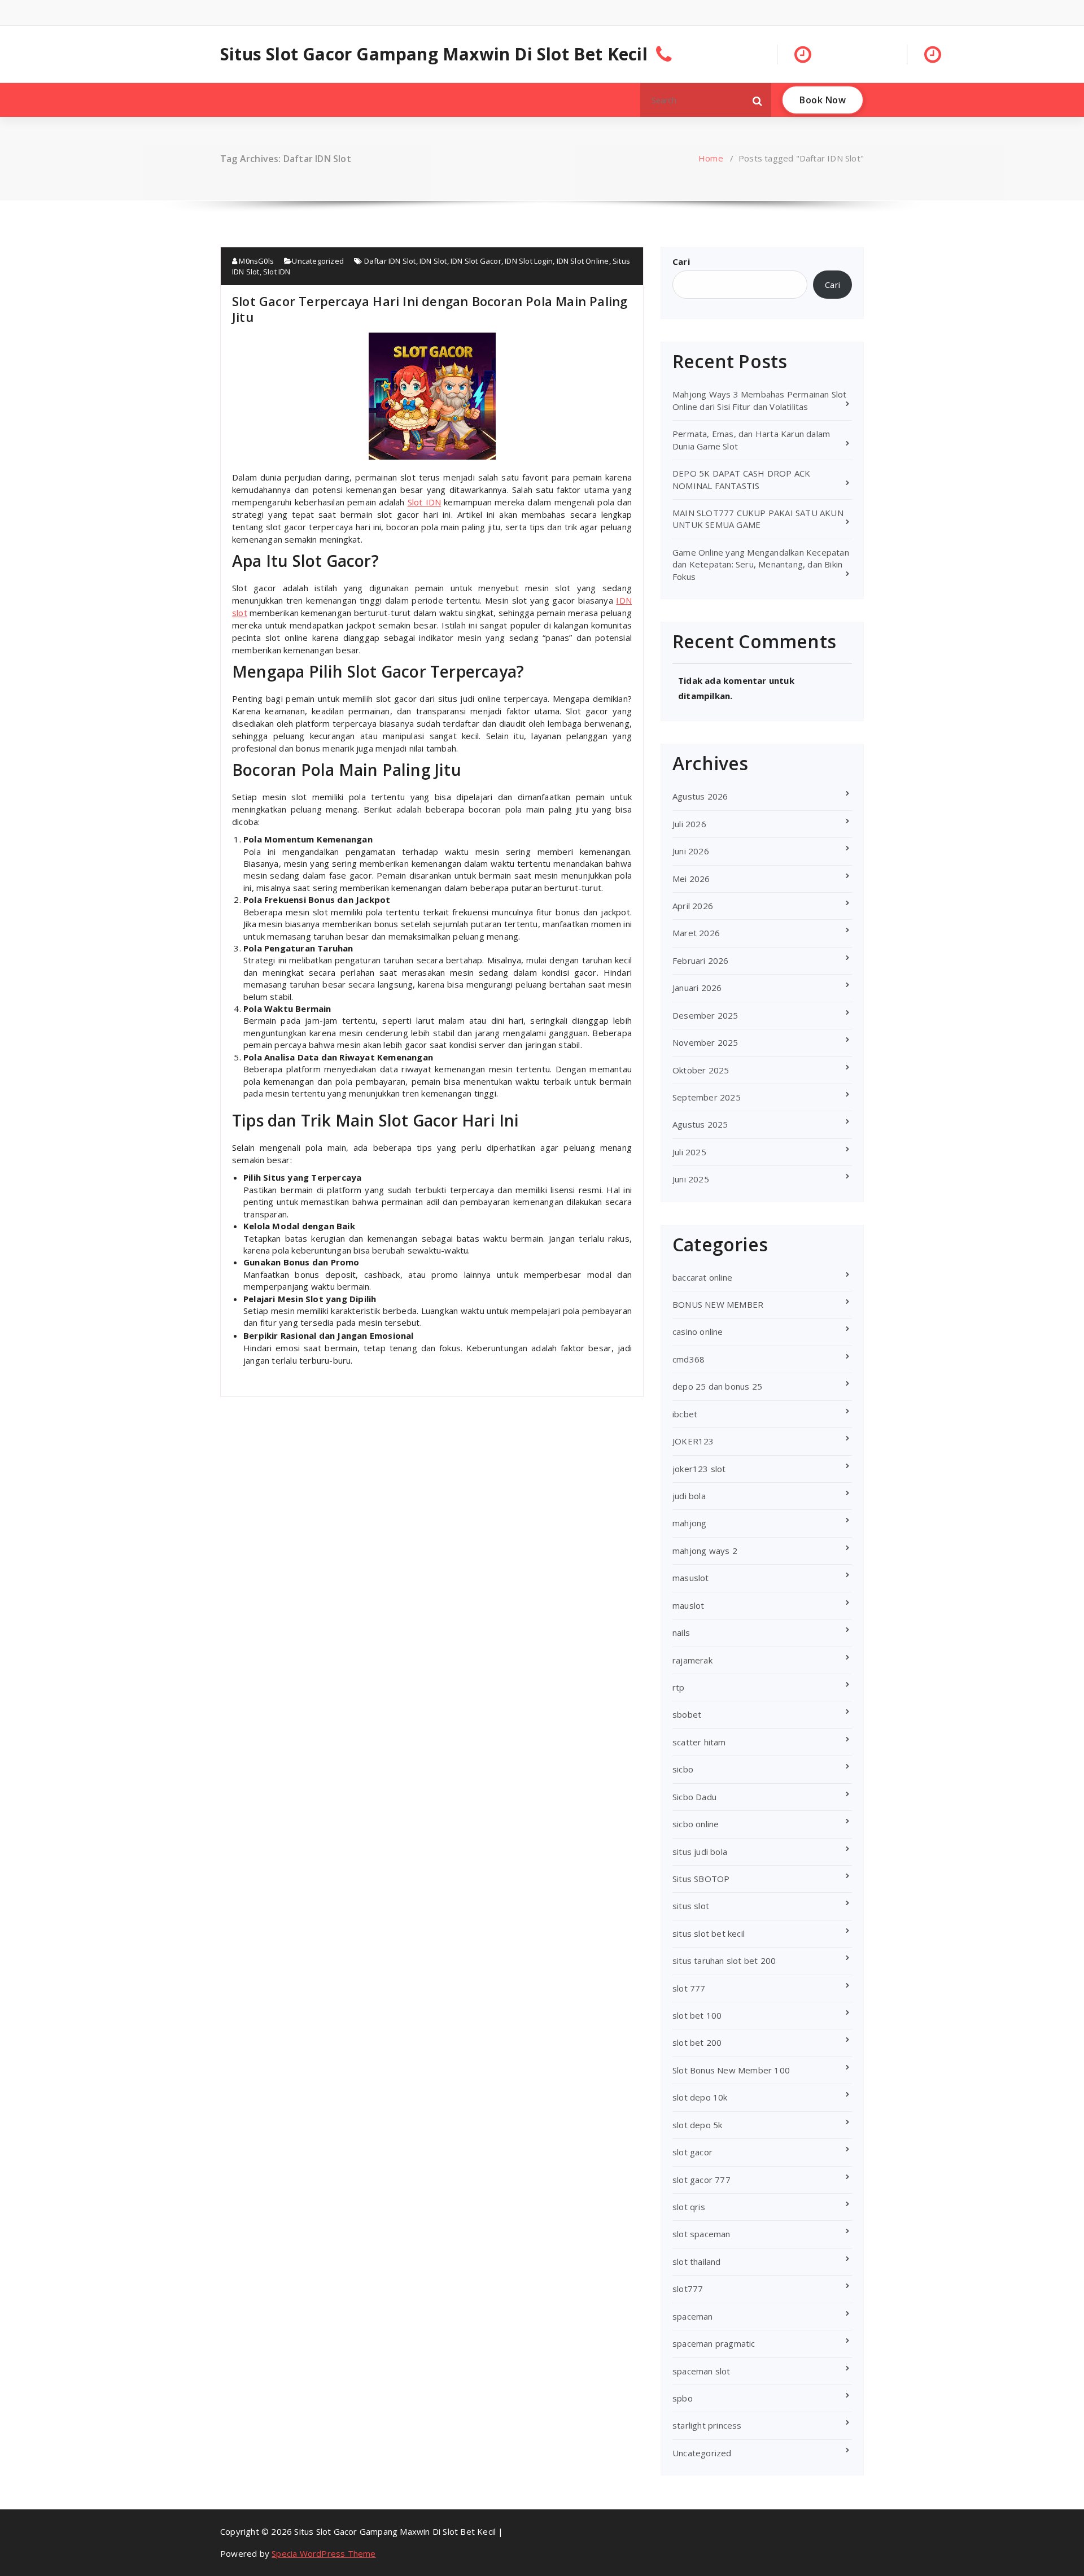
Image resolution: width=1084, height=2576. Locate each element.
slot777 (688, 2289)
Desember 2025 (705, 1015)
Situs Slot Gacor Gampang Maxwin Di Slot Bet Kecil (434, 54)
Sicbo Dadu (694, 1797)
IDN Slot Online (583, 261)
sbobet (687, 1714)
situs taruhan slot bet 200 (724, 1961)
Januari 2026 (697, 988)
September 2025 (707, 1097)
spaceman (693, 2316)
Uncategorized (318, 261)
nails (681, 1632)
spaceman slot (701, 2371)
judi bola (689, 1496)
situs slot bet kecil (709, 1933)
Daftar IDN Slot (390, 261)
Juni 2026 (691, 851)
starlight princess (707, 2425)
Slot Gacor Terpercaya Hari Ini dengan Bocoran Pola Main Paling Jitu (430, 309)
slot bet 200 (697, 2042)
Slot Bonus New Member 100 (731, 2070)
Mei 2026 (691, 879)
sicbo (683, 1769)
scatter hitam (699, 1742)
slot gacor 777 (701, 2180)
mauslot (688, 1605)
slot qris (689, 2207)
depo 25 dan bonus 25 (717, 1386)
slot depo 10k (700, 2097)
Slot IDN (277, 272)
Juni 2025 (691, 1179)
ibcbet (685, 1414)
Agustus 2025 (700, 1124)
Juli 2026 (689, 824)
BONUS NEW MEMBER (718, 1304)
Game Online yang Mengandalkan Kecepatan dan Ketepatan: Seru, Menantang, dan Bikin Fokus (761, 564)
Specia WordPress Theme (324, 2553)
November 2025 (705, 1042)
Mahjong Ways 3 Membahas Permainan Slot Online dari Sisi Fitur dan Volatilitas (760, 400)
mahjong (689, 1523)
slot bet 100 (697, 2015)
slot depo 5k (697, 2125)
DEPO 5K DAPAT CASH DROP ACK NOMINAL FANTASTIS (741, 479)
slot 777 (689, 1988)
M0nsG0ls (255, 261)
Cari (681, 261)
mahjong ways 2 (705, 1551)
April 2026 (693, 906)
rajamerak (692, 1660)
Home (711, 158)
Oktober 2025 (701, 1070)
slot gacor (692, 2152)
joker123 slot (699, 1469)
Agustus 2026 (700, 796)
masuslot (691, 1578)
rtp (679, 1687)
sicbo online (696, 1824)
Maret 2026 (696, 933)
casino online (698, 1331)
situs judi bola (700, 1852)
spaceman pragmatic (714, 2343)
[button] (758, 100)
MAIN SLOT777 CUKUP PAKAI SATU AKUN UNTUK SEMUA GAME (758, 519)
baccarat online (702, 1277)
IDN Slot (433, 261)
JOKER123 (693, 1441)
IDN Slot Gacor (476, 261)
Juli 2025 (689, 1152)
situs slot (691, 1906)
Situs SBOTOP (701, 1879)
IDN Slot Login (529, 261)
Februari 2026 (701, 960)
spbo (683, 2398)
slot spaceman (701, 2234)
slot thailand (697, 2261)
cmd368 (689, 1359)
